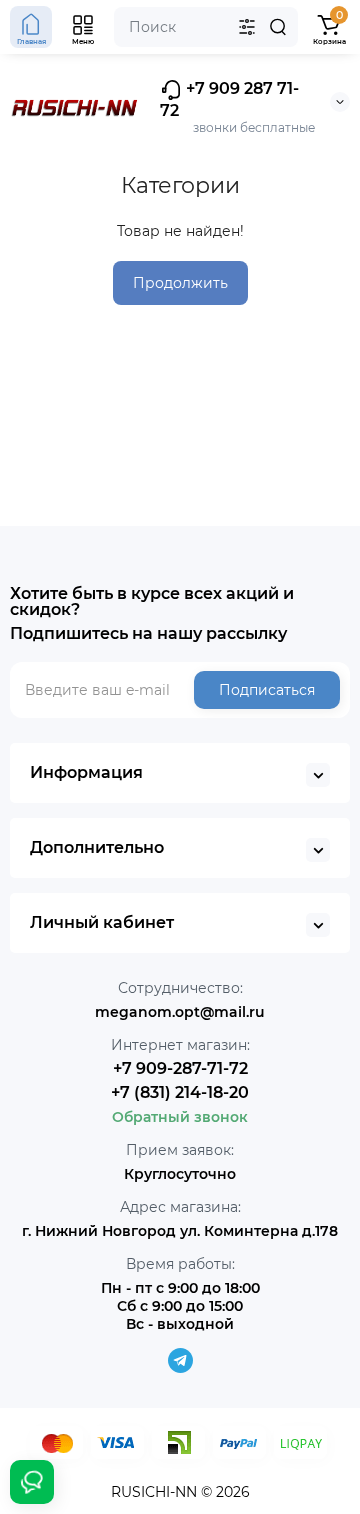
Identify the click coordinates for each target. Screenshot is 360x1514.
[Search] (278, 27)
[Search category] (247, 27)
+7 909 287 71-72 (229, 99)
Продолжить (180, 283)
